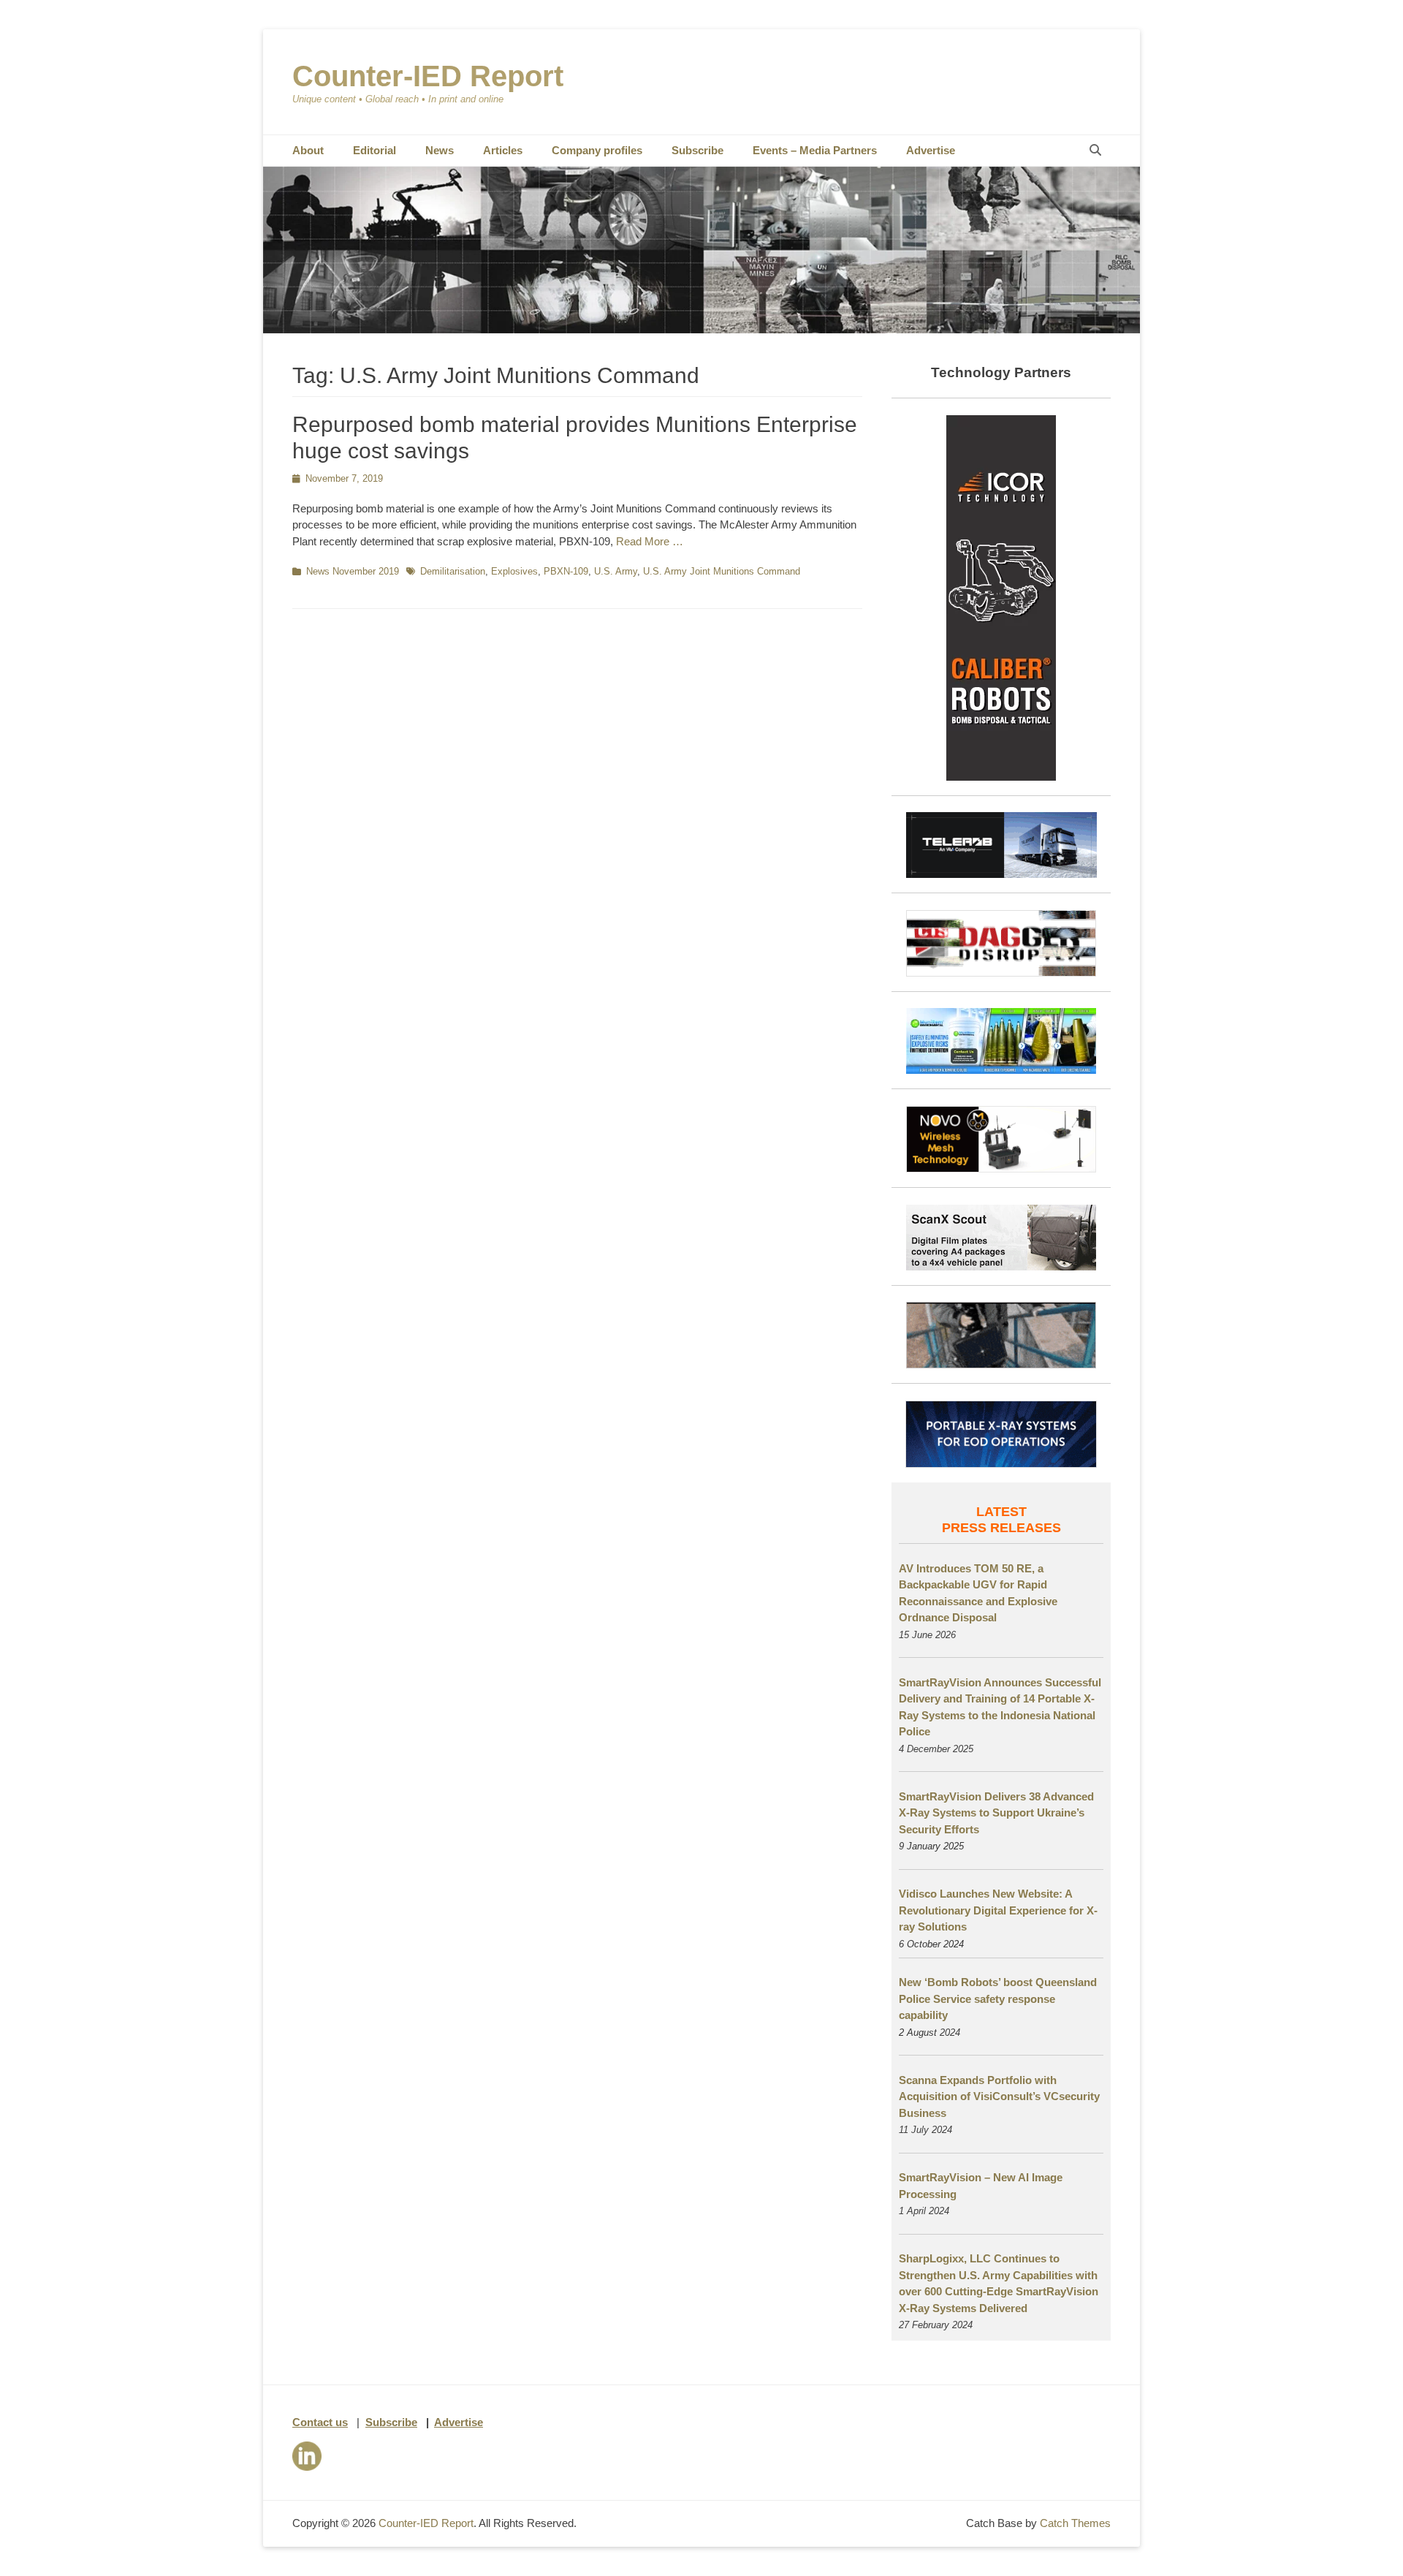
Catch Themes (1075, 2523)
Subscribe (697, 150)
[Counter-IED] (701, 329)
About (308, 150)
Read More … (650, 541)
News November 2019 (353, 571)
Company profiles (597, 150)
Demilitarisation (453, 571)
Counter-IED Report (428, 76)
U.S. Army (616, 571)
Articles (503, 150)
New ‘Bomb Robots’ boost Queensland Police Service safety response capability (998, 1999)
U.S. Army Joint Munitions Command (722, 571)
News (440, 150)
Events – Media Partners (815, 150)
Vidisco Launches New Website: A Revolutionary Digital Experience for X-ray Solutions (998, 1910)
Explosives (514, 571)
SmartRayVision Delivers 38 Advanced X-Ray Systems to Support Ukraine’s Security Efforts (996, 1813)
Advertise (931, 150)
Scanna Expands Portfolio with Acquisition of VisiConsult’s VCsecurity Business (999, 2096)
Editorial (374, 150)
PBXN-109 (566, 571)
